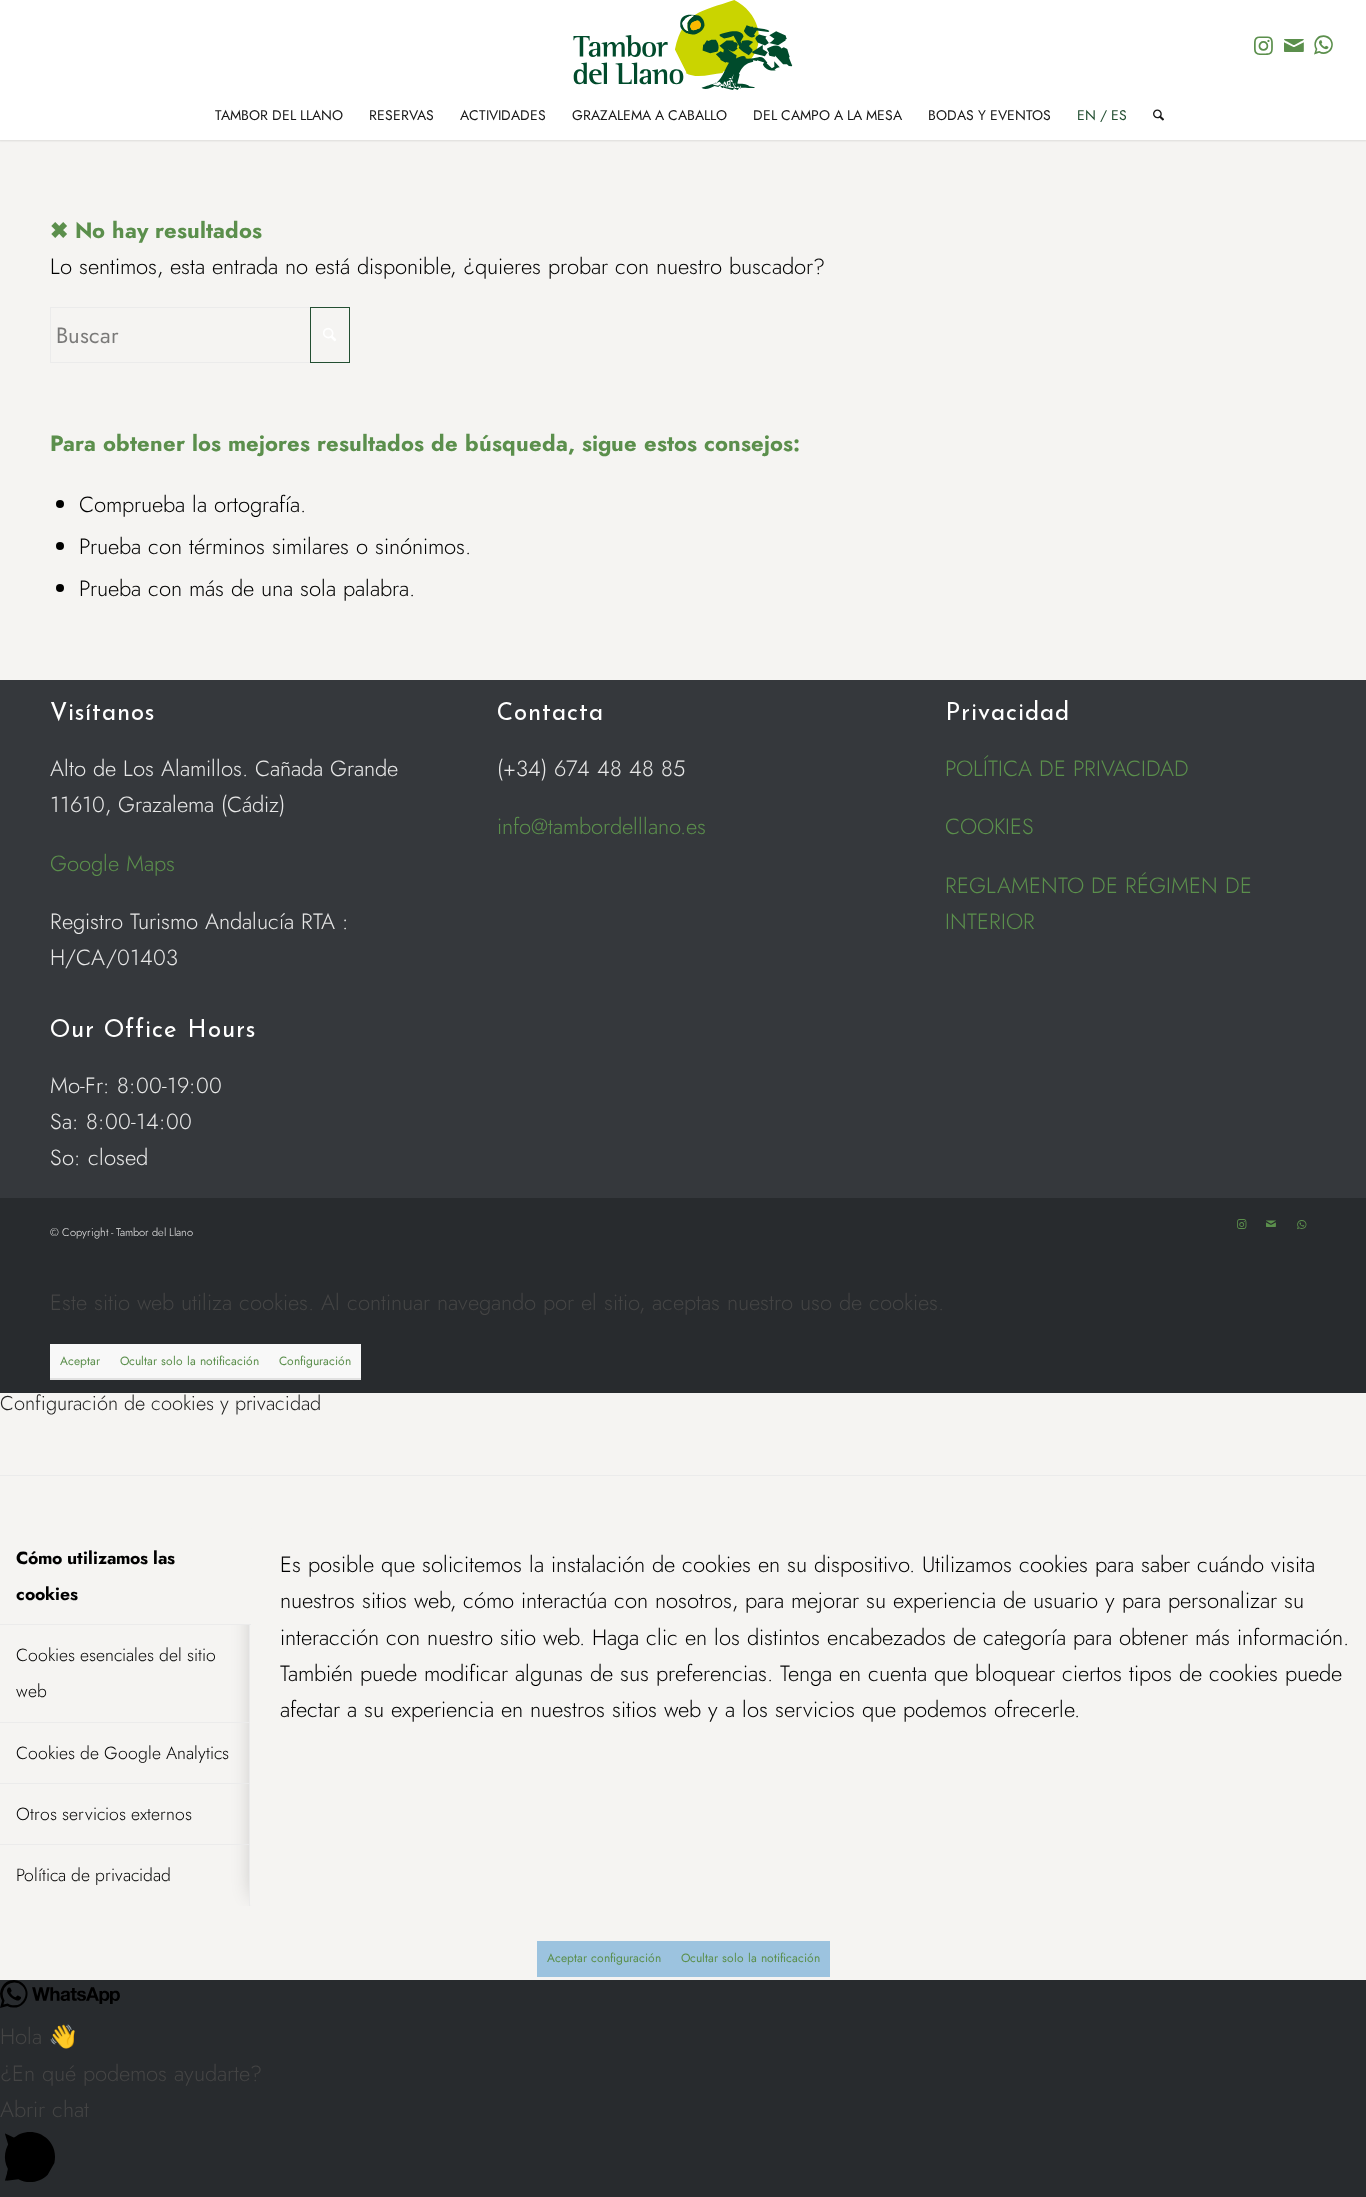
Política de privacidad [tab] (93, 1875)
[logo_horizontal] (683, 45)
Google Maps (112, 863)
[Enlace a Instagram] (1264, 45)
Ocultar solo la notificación (189, 1361)
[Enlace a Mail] (1294, 45)
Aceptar (80, 1361)
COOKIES (989, 826)
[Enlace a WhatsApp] (1324, 45)
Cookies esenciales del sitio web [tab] (116, 1673)
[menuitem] (279, 115)
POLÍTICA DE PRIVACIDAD (1067, 768)
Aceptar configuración (604, 1958)
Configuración (315, 1361)
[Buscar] (1152, 115)
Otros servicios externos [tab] (104, 1814)
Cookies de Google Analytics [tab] (122, 1753)
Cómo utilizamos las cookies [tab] (95, 1576)
